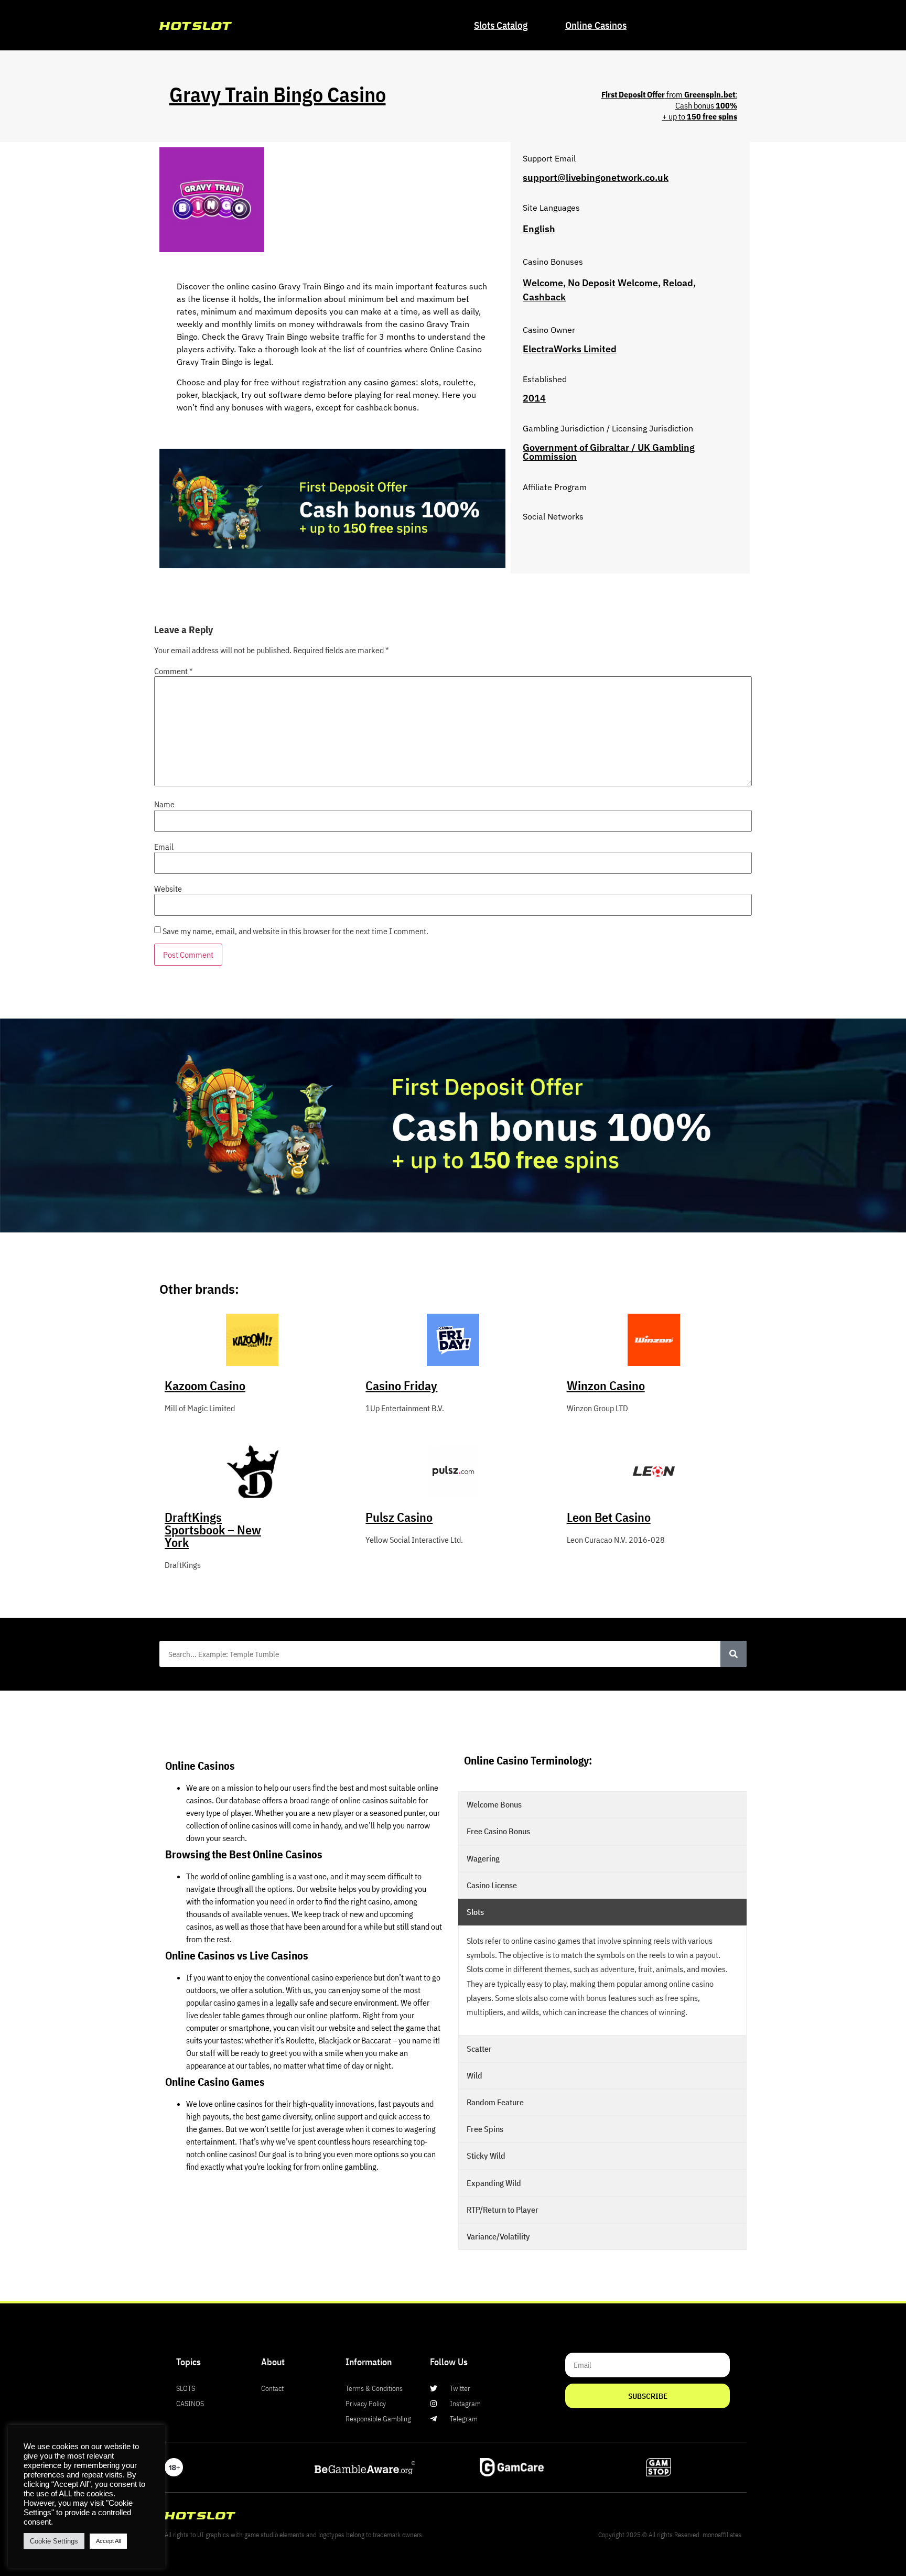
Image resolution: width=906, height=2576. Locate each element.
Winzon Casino (606, 1386)
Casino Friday (401, 1386)
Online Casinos (596, 25)
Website (168, 889)
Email (164, 847)
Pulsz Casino (399, 1517)
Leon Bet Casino (609, 1517)
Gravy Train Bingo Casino (278, 94)
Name (164, 804)
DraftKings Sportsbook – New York (213, 1530)
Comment (174, 671)
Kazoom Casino (205, 1386)
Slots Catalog (501, 25)
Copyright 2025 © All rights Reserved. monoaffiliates (670, 2535)
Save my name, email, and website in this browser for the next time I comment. (295, 931)
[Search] (734, 1654)
